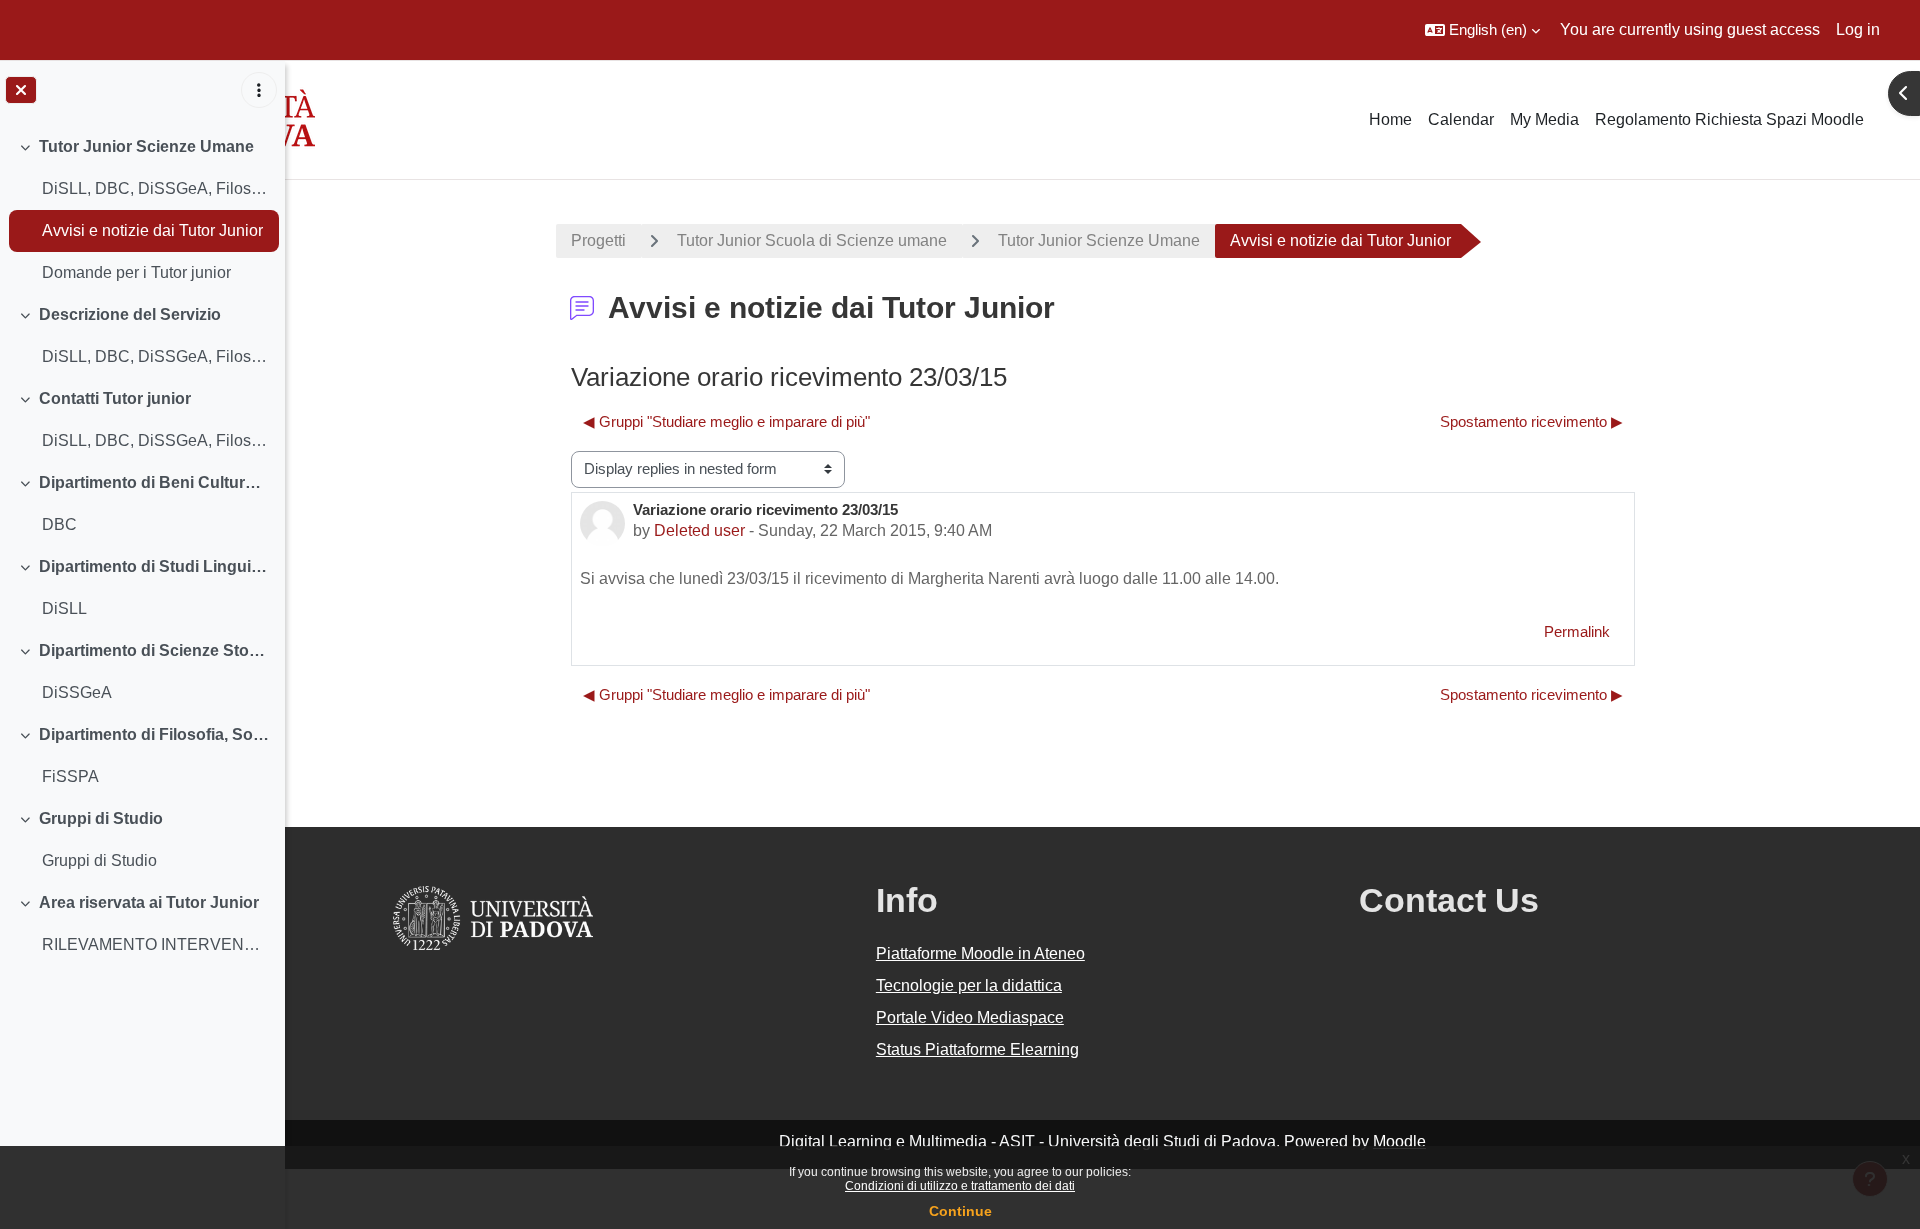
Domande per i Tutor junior (136, 272)
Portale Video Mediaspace (970, 1017)
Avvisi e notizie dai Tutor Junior (152, 230)
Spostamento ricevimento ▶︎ (1531, 421)
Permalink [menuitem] (1577, 631)
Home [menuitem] (1390, 119)
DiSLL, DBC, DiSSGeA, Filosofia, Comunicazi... (155, 188)
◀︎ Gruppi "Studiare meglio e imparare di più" (726, 421)
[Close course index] (21, 90)
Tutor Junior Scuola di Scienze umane (812, 240)
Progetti (598, 240)
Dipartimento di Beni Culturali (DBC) (154, 482)
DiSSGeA (77, 692)
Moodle (1399, 1141)
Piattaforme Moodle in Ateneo (980, 953)
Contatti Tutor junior (115, 398)
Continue (960, 1211)
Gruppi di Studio (101, 818)
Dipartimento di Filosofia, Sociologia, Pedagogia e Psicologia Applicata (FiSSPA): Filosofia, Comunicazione (154, 734)
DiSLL (64, 608)
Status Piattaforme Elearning (977, 1049)
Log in (1858, 29)
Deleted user (699, 530)
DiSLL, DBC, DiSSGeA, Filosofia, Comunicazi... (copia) (155, 356)
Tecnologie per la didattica (969, 985)
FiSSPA (70, 776)
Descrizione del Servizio (130, 314)
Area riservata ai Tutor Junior (149, 902)
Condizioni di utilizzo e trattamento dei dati (960, 1186)
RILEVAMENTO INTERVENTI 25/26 (155, 944)
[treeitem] (142, 210)
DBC (59, 524)
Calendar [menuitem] (1461, 119)
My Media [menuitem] (1544, 119)
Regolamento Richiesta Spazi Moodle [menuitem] (1729, 119)
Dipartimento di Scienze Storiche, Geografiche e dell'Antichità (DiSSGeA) (154, 650)
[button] (1482, 30)
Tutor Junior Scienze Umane (146, 146)
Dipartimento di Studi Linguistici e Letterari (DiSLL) (154, 566)
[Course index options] (259, 90)
